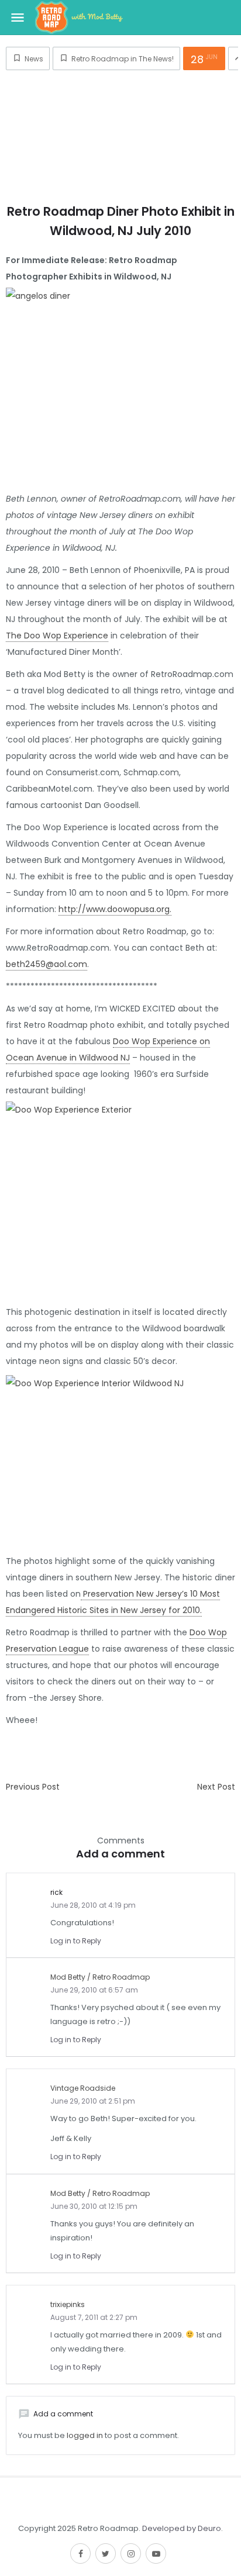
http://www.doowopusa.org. (115, 909)
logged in (85, 2435)
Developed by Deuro (182, 2528)
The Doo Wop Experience (57, 636)
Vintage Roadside (83, 2088)
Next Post (216, 1787)
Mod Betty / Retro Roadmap (100, 1977)
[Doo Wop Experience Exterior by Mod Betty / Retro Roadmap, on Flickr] (120, 1193)
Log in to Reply (76, 1941)
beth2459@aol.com (47, 964)
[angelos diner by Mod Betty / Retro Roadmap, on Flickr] (120, 379)
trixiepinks (68, 2304)
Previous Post (33, 1787)
